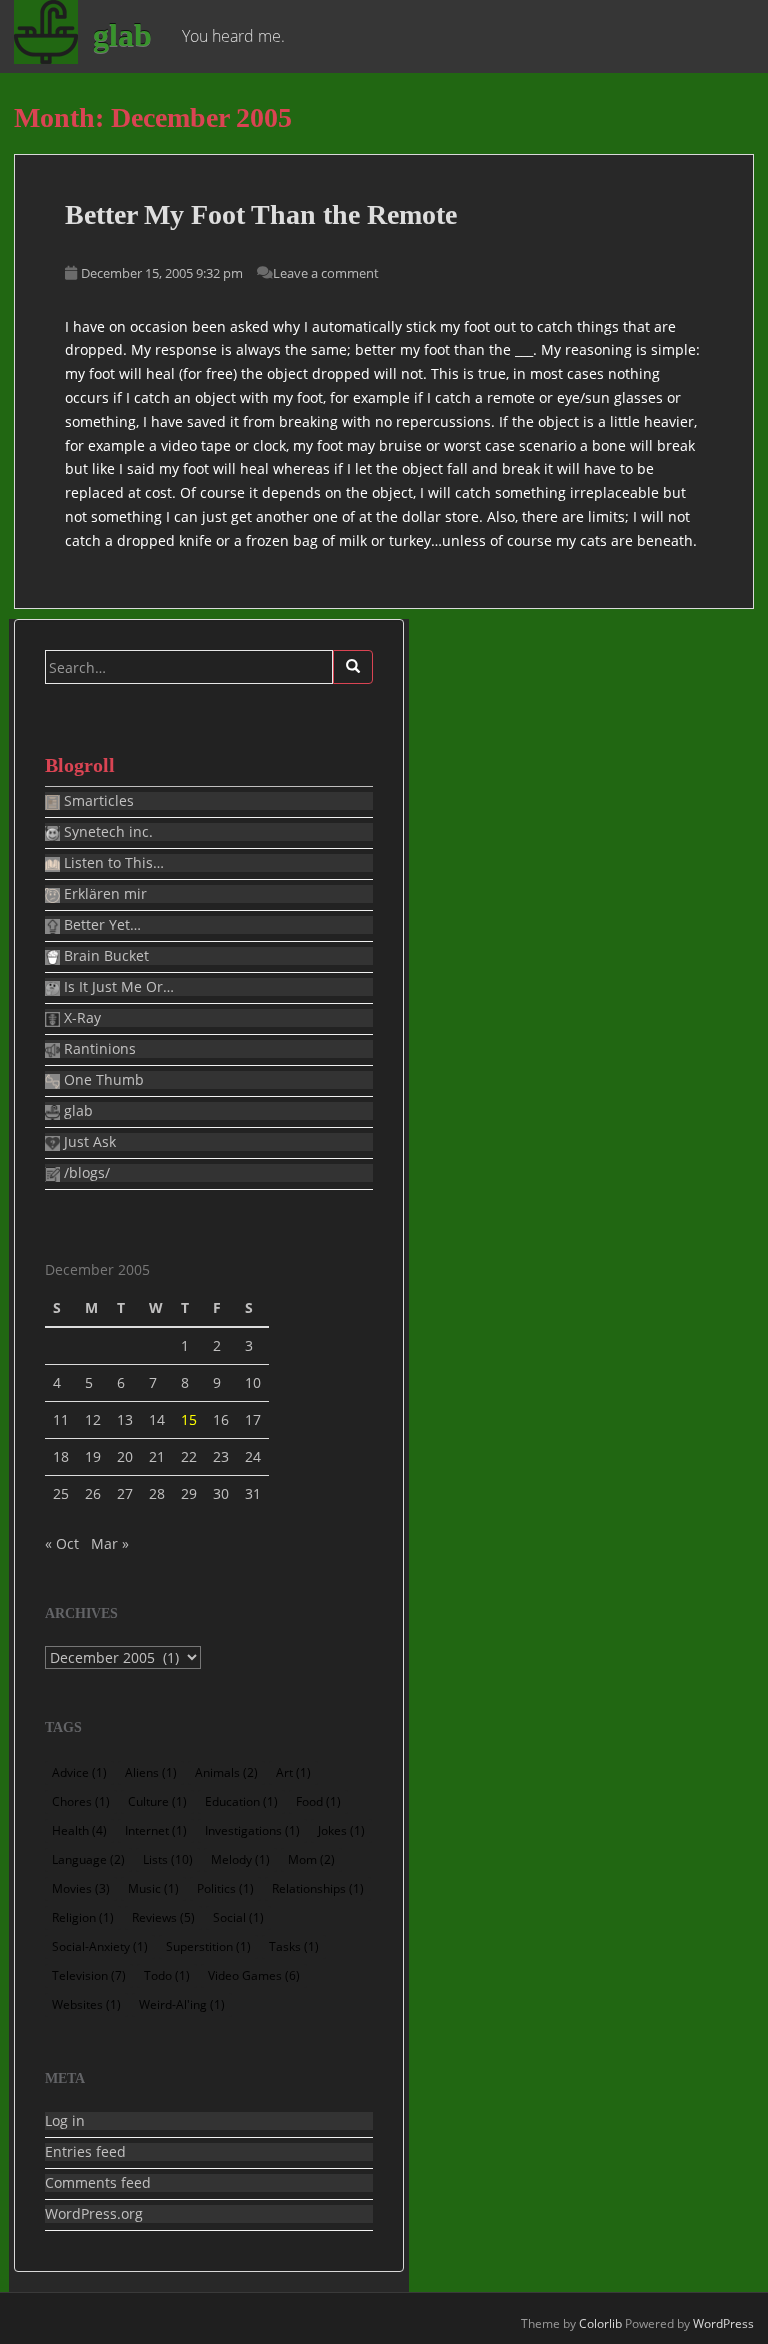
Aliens (151, 1772)
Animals (226, 1772)
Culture (157, 1801)
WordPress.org (94, 2214)
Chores (81, 1801)
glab (122, 35)
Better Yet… (100, 925)
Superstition (208, 1946)
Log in (65, 2121)
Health (79, 1830)
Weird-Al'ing (182, 2004)
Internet (156, 1830)
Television (89, 1975)
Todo (167, 1975)
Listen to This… (112, 863)
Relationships (318, 1888)
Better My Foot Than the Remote (261, 214)
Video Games (254, 1975)
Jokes (341, 1830)
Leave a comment (326, 273)
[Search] (353, 667)
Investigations (252, 1830)
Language (88, 1859)
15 (189, 1419)
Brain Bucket (104, 956)
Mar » (110, 1543)
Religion (83, 1917)
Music (153, 1888)
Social (238, 1917)
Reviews (163, 1917)
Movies (81, 1888)
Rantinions (98, 1049)
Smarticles (97, 801)
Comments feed (98, 2183)
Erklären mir (103, 894)
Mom (311, 1859)
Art (293, 1772)
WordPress (723, 2323)
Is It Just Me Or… (117, 987)
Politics (225, 1888)
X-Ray (80, 1018)
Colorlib (600, 2323)
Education (241, 1801)
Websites (86, 2004)
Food (318, 1801)
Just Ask (88, 1142)
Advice (79, 1772)
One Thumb (102, 1080)
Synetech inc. (106, 832)
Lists (168, 1859)
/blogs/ (85, 1173)
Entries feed (85, 2152)
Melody (240, 1859)
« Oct (62, 1543)
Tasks (294, 1946)
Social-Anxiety (100, 1946)
